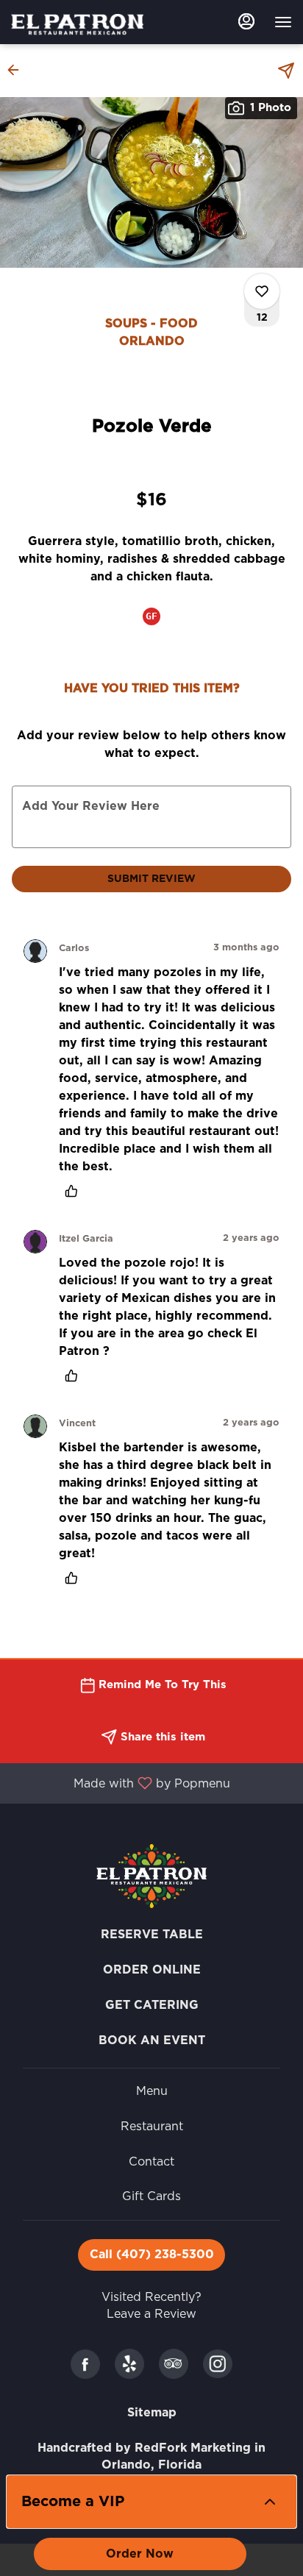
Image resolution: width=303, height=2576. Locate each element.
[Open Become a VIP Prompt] (270, 2502)
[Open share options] (286, 71)
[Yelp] (129, 2363)
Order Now (140, 2554)
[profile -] (246, 21)
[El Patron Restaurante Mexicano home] (77, 24)
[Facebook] (85, 2363)
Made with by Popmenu (121, 1783)
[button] (18, 70)
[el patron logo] (151, 1876)
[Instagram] (218, 2363)
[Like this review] (75, 1191)
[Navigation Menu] (283, 22)
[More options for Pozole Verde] (262, 291)
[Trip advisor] (174, 2363)
